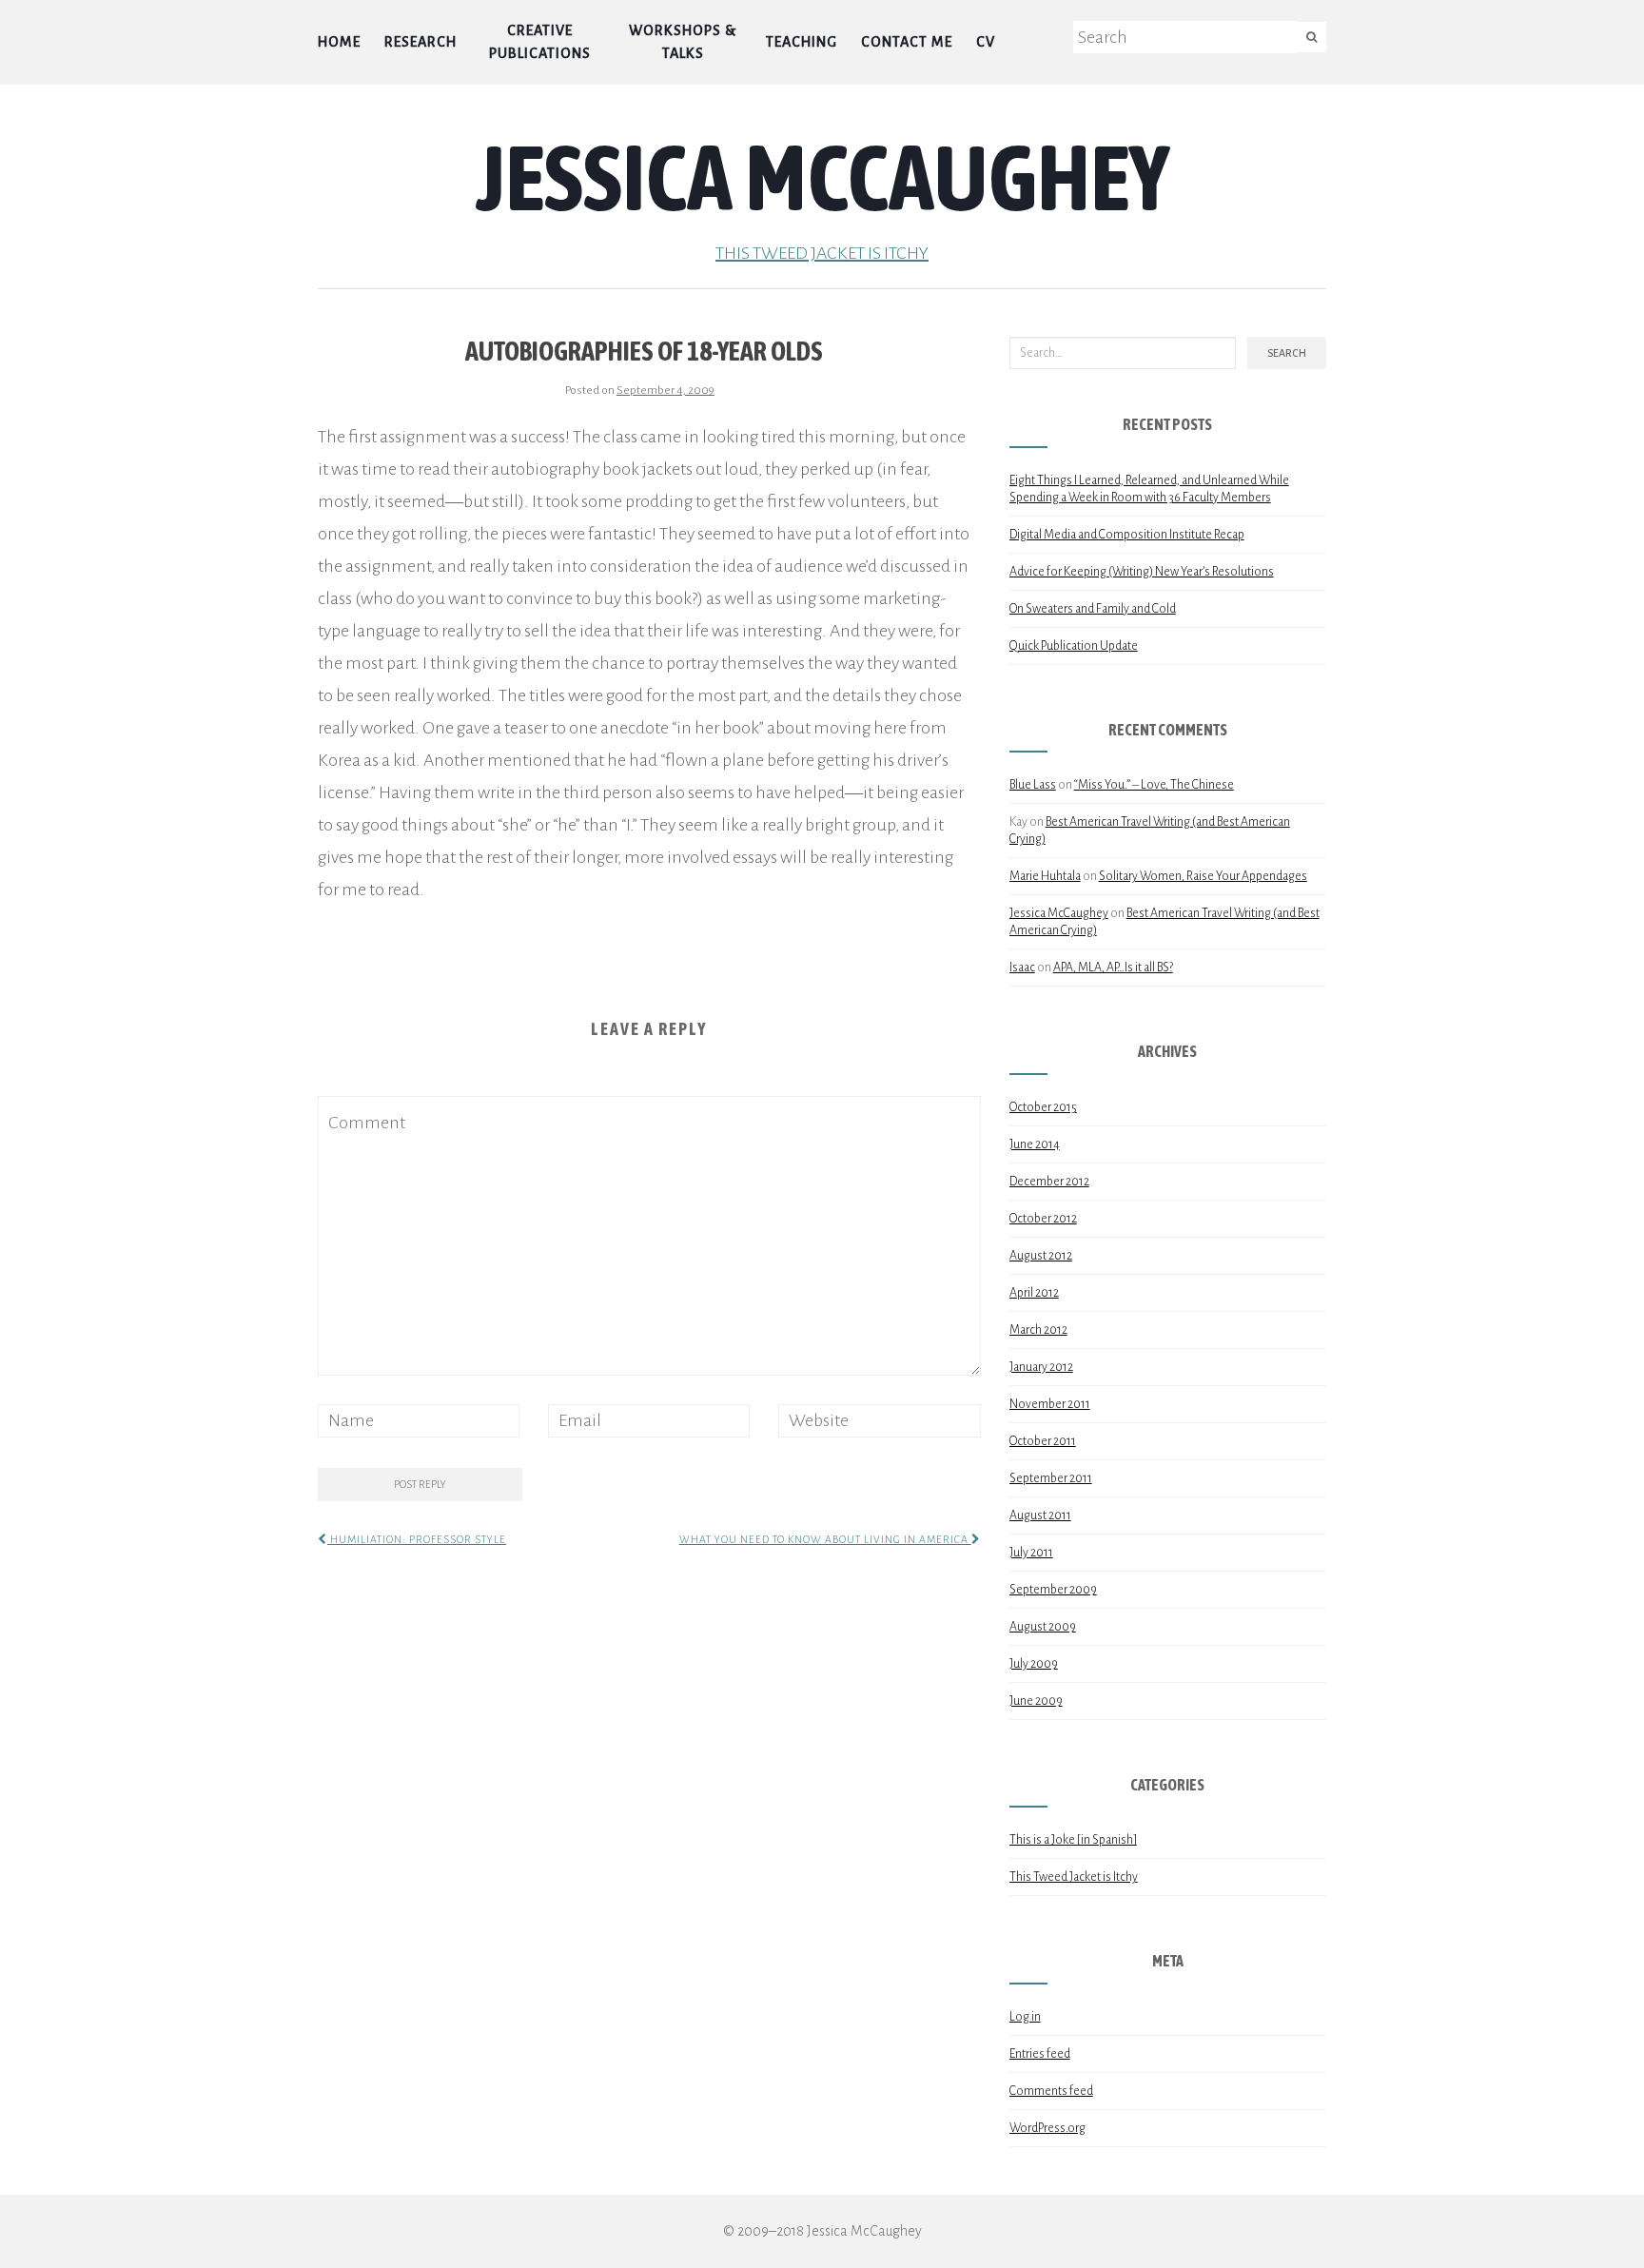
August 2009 (1043, 1627)
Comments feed (1051, 2091)
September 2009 (1053, 1590)
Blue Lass (1033, 785)
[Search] (1311, 37)
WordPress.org (1047, 2128)
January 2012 (1041, 1367)
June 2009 (1036, 1701)
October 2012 (1043, 1219)
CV (986, 42)
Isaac (1022, 968)
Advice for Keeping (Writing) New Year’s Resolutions (1142, 572)
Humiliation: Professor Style (417, 1539)
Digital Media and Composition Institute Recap (1127, 535)
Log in (1025, 2017)
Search (1287, 353)
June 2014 (1035, 1144)
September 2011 (1051, 1478)
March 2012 (1038, 1330)
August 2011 (1040, 1515)
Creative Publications (540, 42)
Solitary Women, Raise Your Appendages (1203, 876)
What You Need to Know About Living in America (825, 1539)
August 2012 (1041, 1256)
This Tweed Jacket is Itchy (822, 253)
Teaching (802, 42)
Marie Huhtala (1045, 876)
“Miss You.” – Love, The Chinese (1154, 785)
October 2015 (1043, 1107)
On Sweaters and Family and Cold (1093, 609)
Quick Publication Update (1074, 646)
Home (339, 42)
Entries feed (1040, 2054)
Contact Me (907, 42)
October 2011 (1043, 1441)
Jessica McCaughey (822, 177)
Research (421, 42)
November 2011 (1050, 1404)
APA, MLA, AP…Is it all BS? (1113, 968)
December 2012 (1049, 1182)
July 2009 (1034, 1664)
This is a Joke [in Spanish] (1073, 1840)
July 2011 (1031, 1553)
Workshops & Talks (683, 42)
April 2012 (1034, 1293)
